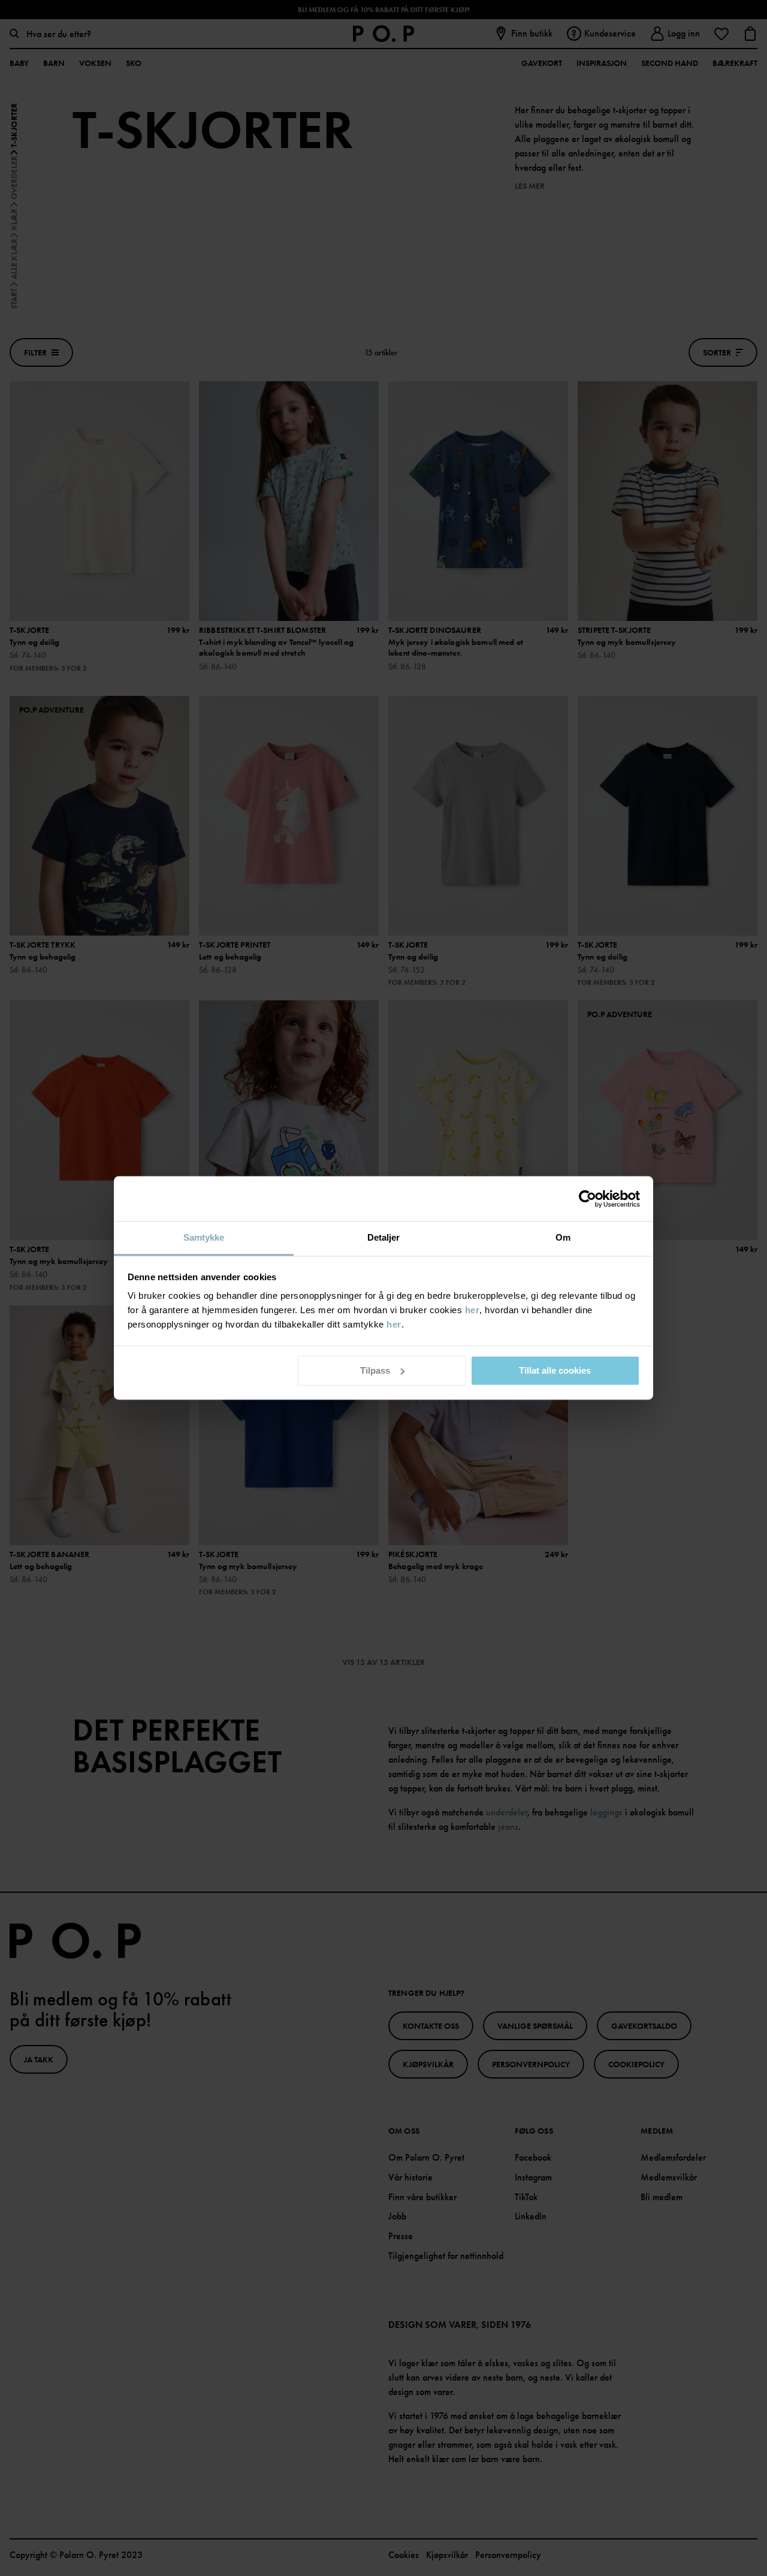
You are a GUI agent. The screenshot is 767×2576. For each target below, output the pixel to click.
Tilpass (375, 1370)
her (472, 1310)
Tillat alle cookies (555, 1370)
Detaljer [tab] (384, 1237)
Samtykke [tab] (204, 1237)
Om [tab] (563, 1237)
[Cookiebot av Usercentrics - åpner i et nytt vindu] (588, 1199)
